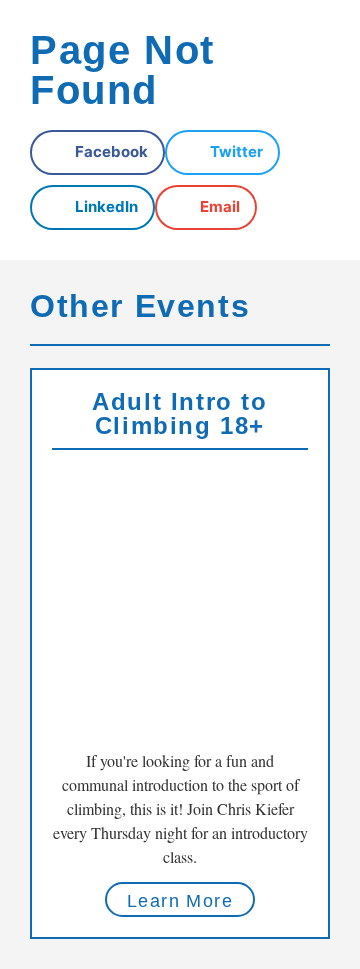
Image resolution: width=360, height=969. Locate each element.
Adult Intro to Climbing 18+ (179, 413)
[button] (97, 152)
